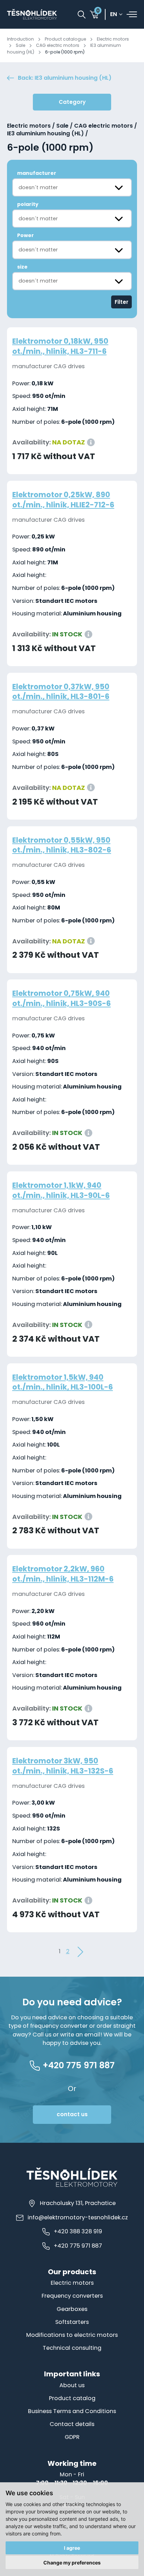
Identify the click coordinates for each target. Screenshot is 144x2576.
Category (72, 102)
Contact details (72, 2424)
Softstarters (72, 2322)
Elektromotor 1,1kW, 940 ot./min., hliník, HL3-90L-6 (61, 1190)
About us (72, 2385)
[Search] (82, 15)
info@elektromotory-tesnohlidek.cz (78, 2217)
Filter (121, 302)
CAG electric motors (58, 45)
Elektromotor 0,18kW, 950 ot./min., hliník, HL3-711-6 (60, 346)
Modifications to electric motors (72, 2335)
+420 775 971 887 (78, 2246)
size (22, 267)
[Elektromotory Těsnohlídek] (32, 14)
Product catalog (72, 2398)
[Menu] (132, 14)
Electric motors (113, 39)
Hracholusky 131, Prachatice (78, 2203)
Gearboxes (72, 2309)
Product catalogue (65, 39)
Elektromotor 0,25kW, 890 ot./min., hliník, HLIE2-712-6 (63, 500)
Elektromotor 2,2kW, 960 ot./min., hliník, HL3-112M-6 (63, 1574)
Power (26, 235)
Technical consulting (72, 2348)
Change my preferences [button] (72, 2563)
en (114, 15)
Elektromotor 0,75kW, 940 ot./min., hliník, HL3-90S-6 (62, 998)
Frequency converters (72, 2296)
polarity (28, 204)
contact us (72, 2114)
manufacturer (37, 173)
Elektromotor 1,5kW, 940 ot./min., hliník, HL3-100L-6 (63, 1382)
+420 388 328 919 (78, 2231)
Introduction (20, 39)
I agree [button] (72, 2548)
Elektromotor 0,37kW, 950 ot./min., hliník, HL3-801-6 (61, 692)
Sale (20, 45)
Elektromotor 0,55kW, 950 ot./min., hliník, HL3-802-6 (62, 845)
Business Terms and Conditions (72, 2411)
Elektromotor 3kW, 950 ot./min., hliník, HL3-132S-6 (63, 1766)
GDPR (72, 2437)
